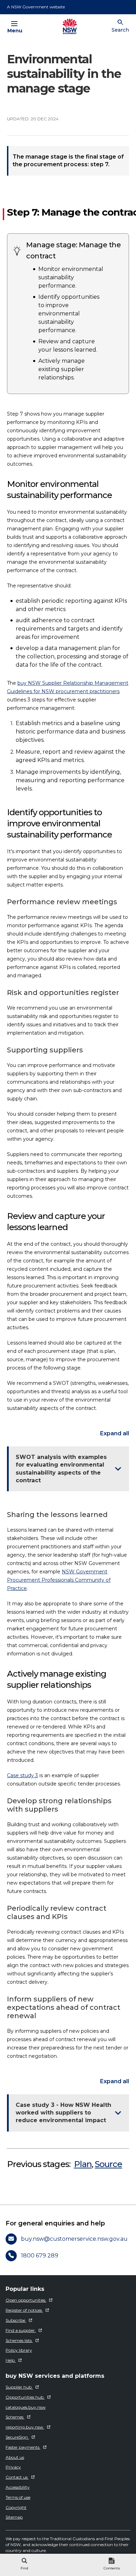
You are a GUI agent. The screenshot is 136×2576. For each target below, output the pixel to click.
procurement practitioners (88, 691)
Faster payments (23, 2447)
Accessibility (18, 2487)
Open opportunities (26, 2300)
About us (15, 2457)
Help (11, 2360)
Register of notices (24, 2310)
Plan (83, 2164)
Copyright (16, 2507)
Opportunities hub (25, 2397)
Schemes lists (19, 2340)
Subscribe (16, 2320)
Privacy (13, 2467)
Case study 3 (22, 1775)
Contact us (17, 2477)
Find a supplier (21, 2330)
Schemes (15, 2417)
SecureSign (17, 2437)
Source (108, 2164)
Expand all (115, 1434)
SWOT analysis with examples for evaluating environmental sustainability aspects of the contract (61, 1469)
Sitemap (14, 2517)
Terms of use (18, 2497)
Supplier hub (19, 2387)
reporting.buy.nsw (25, 2427)
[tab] (24, 2565)
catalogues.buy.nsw (26, 2407)
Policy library (19, 2350)
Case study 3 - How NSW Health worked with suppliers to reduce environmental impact (63, 2113)
